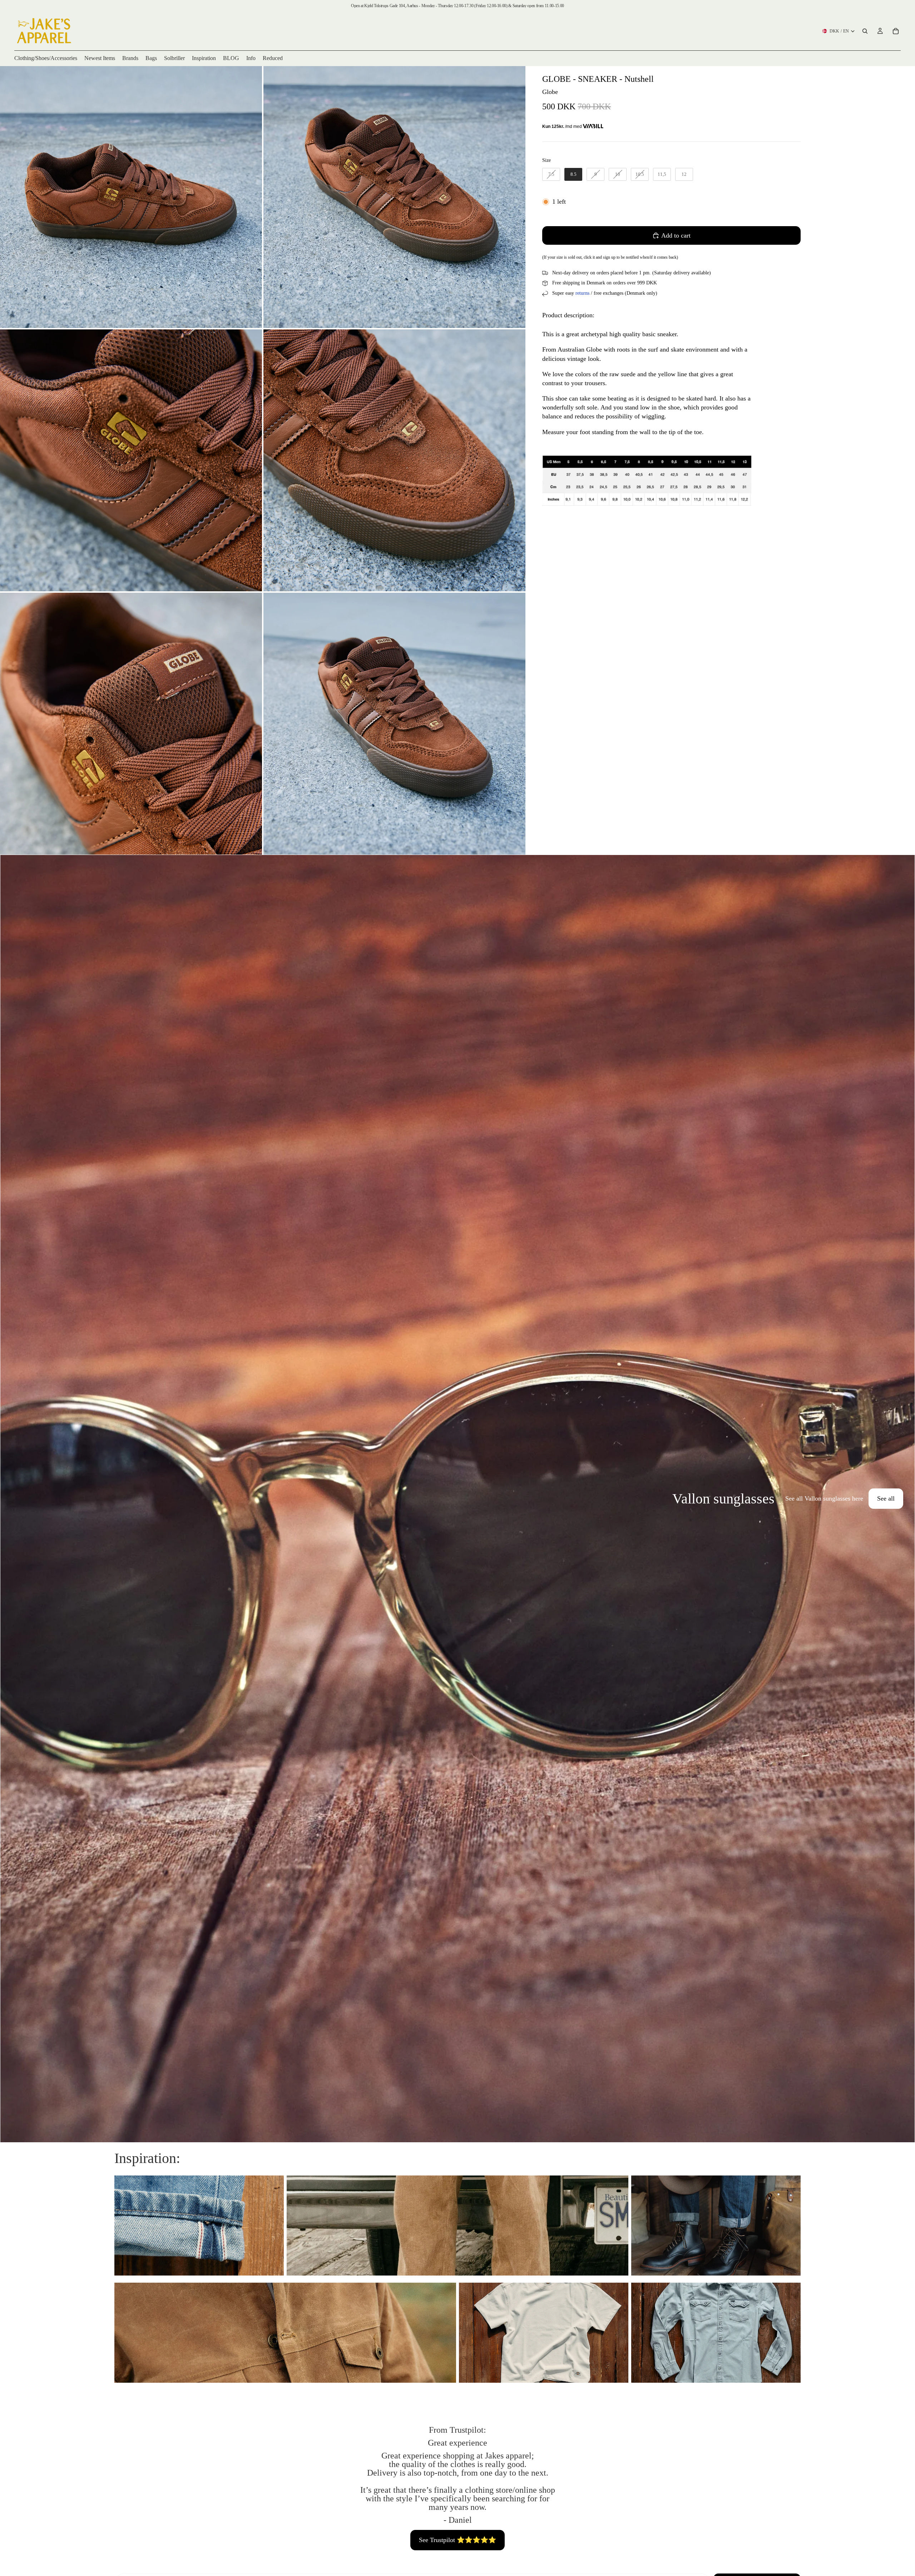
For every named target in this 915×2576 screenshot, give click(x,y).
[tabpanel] (457, 1499)
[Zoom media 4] (394, 460)
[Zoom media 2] (394, 197)
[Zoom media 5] (131, 724)
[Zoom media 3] (131, 460)
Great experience (457, 2443)
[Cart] (896, 31)
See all (886, 1498)
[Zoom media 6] (394, 724)
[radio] (551, 174)
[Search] (865, 31)
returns (582, 293)
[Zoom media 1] (131, 197)
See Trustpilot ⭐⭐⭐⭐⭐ (457, 2540)
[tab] (10, 1499)
